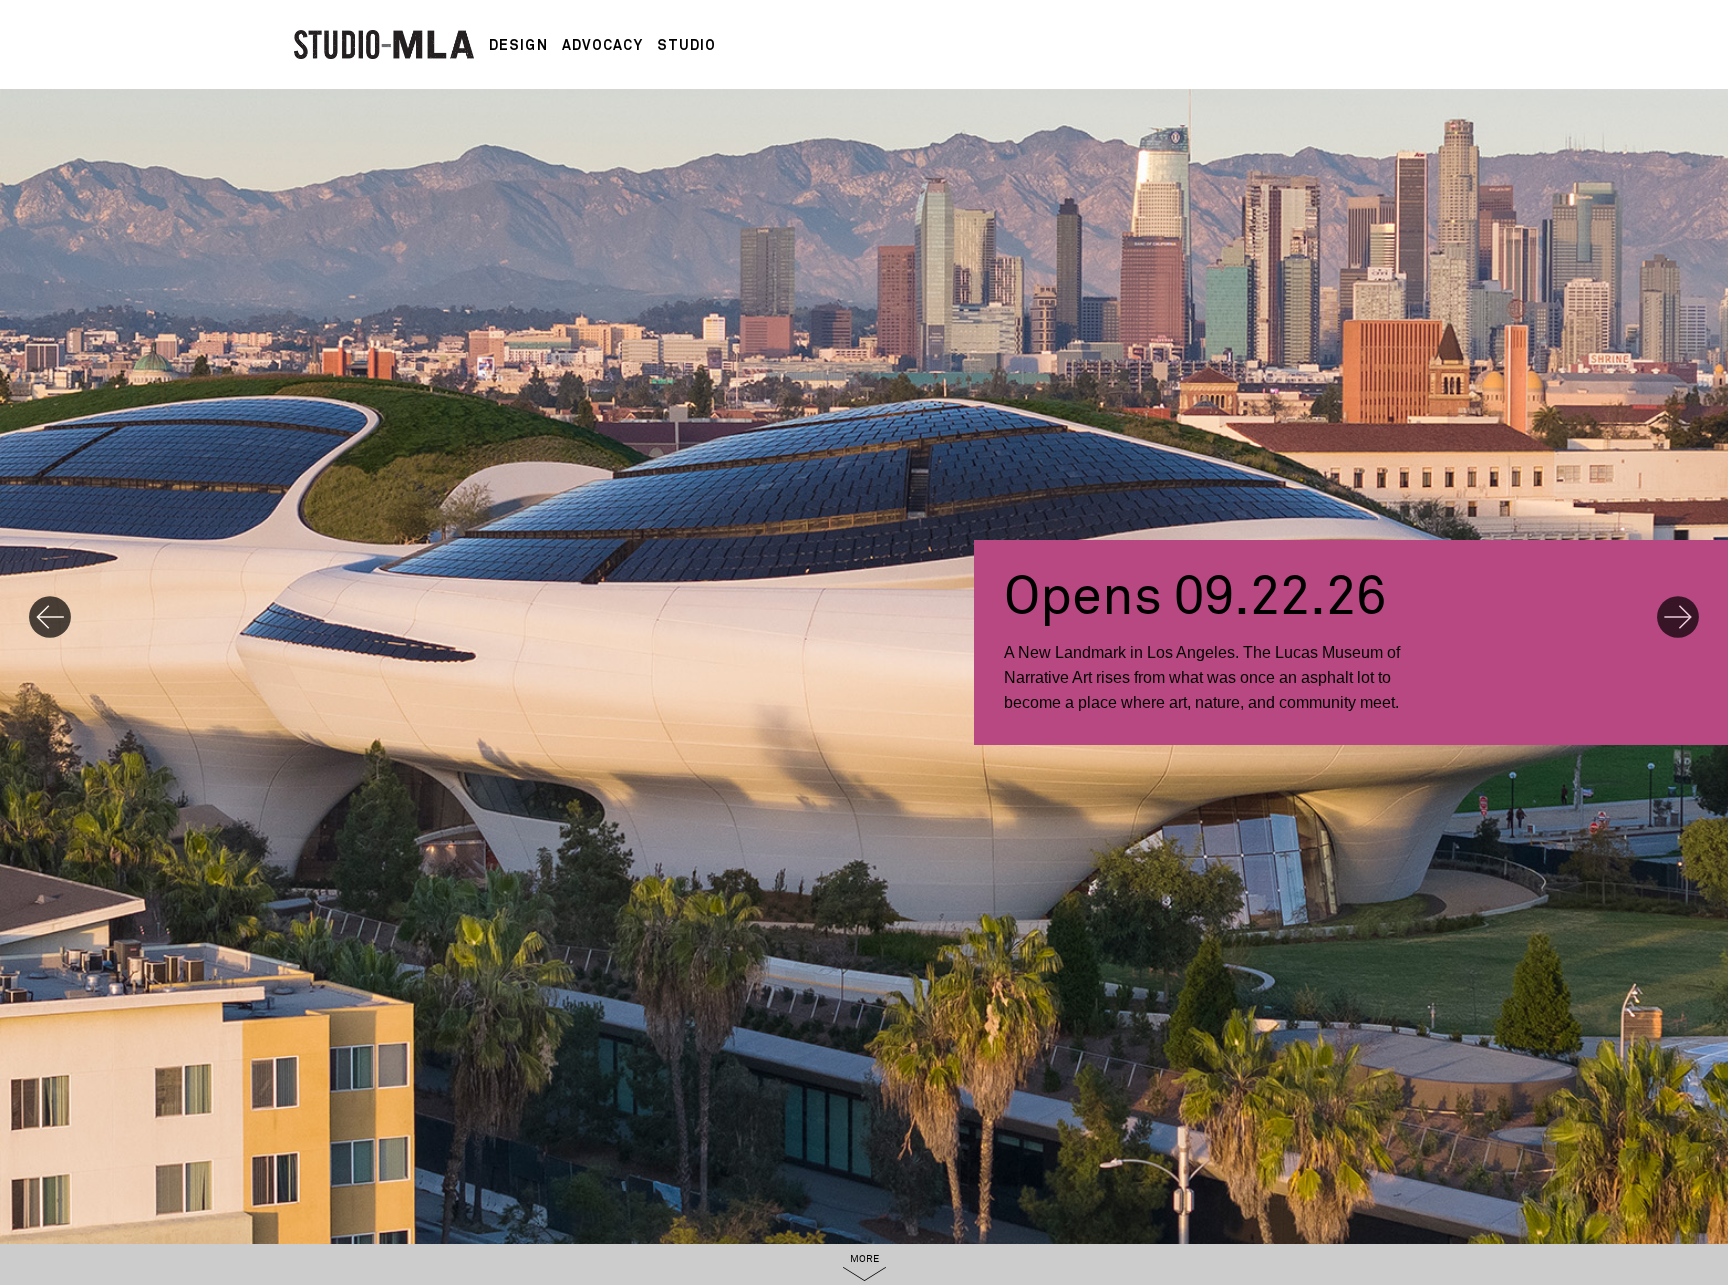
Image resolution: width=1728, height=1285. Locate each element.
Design (518, 45)
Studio (687, 45)
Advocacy (602, 45)
